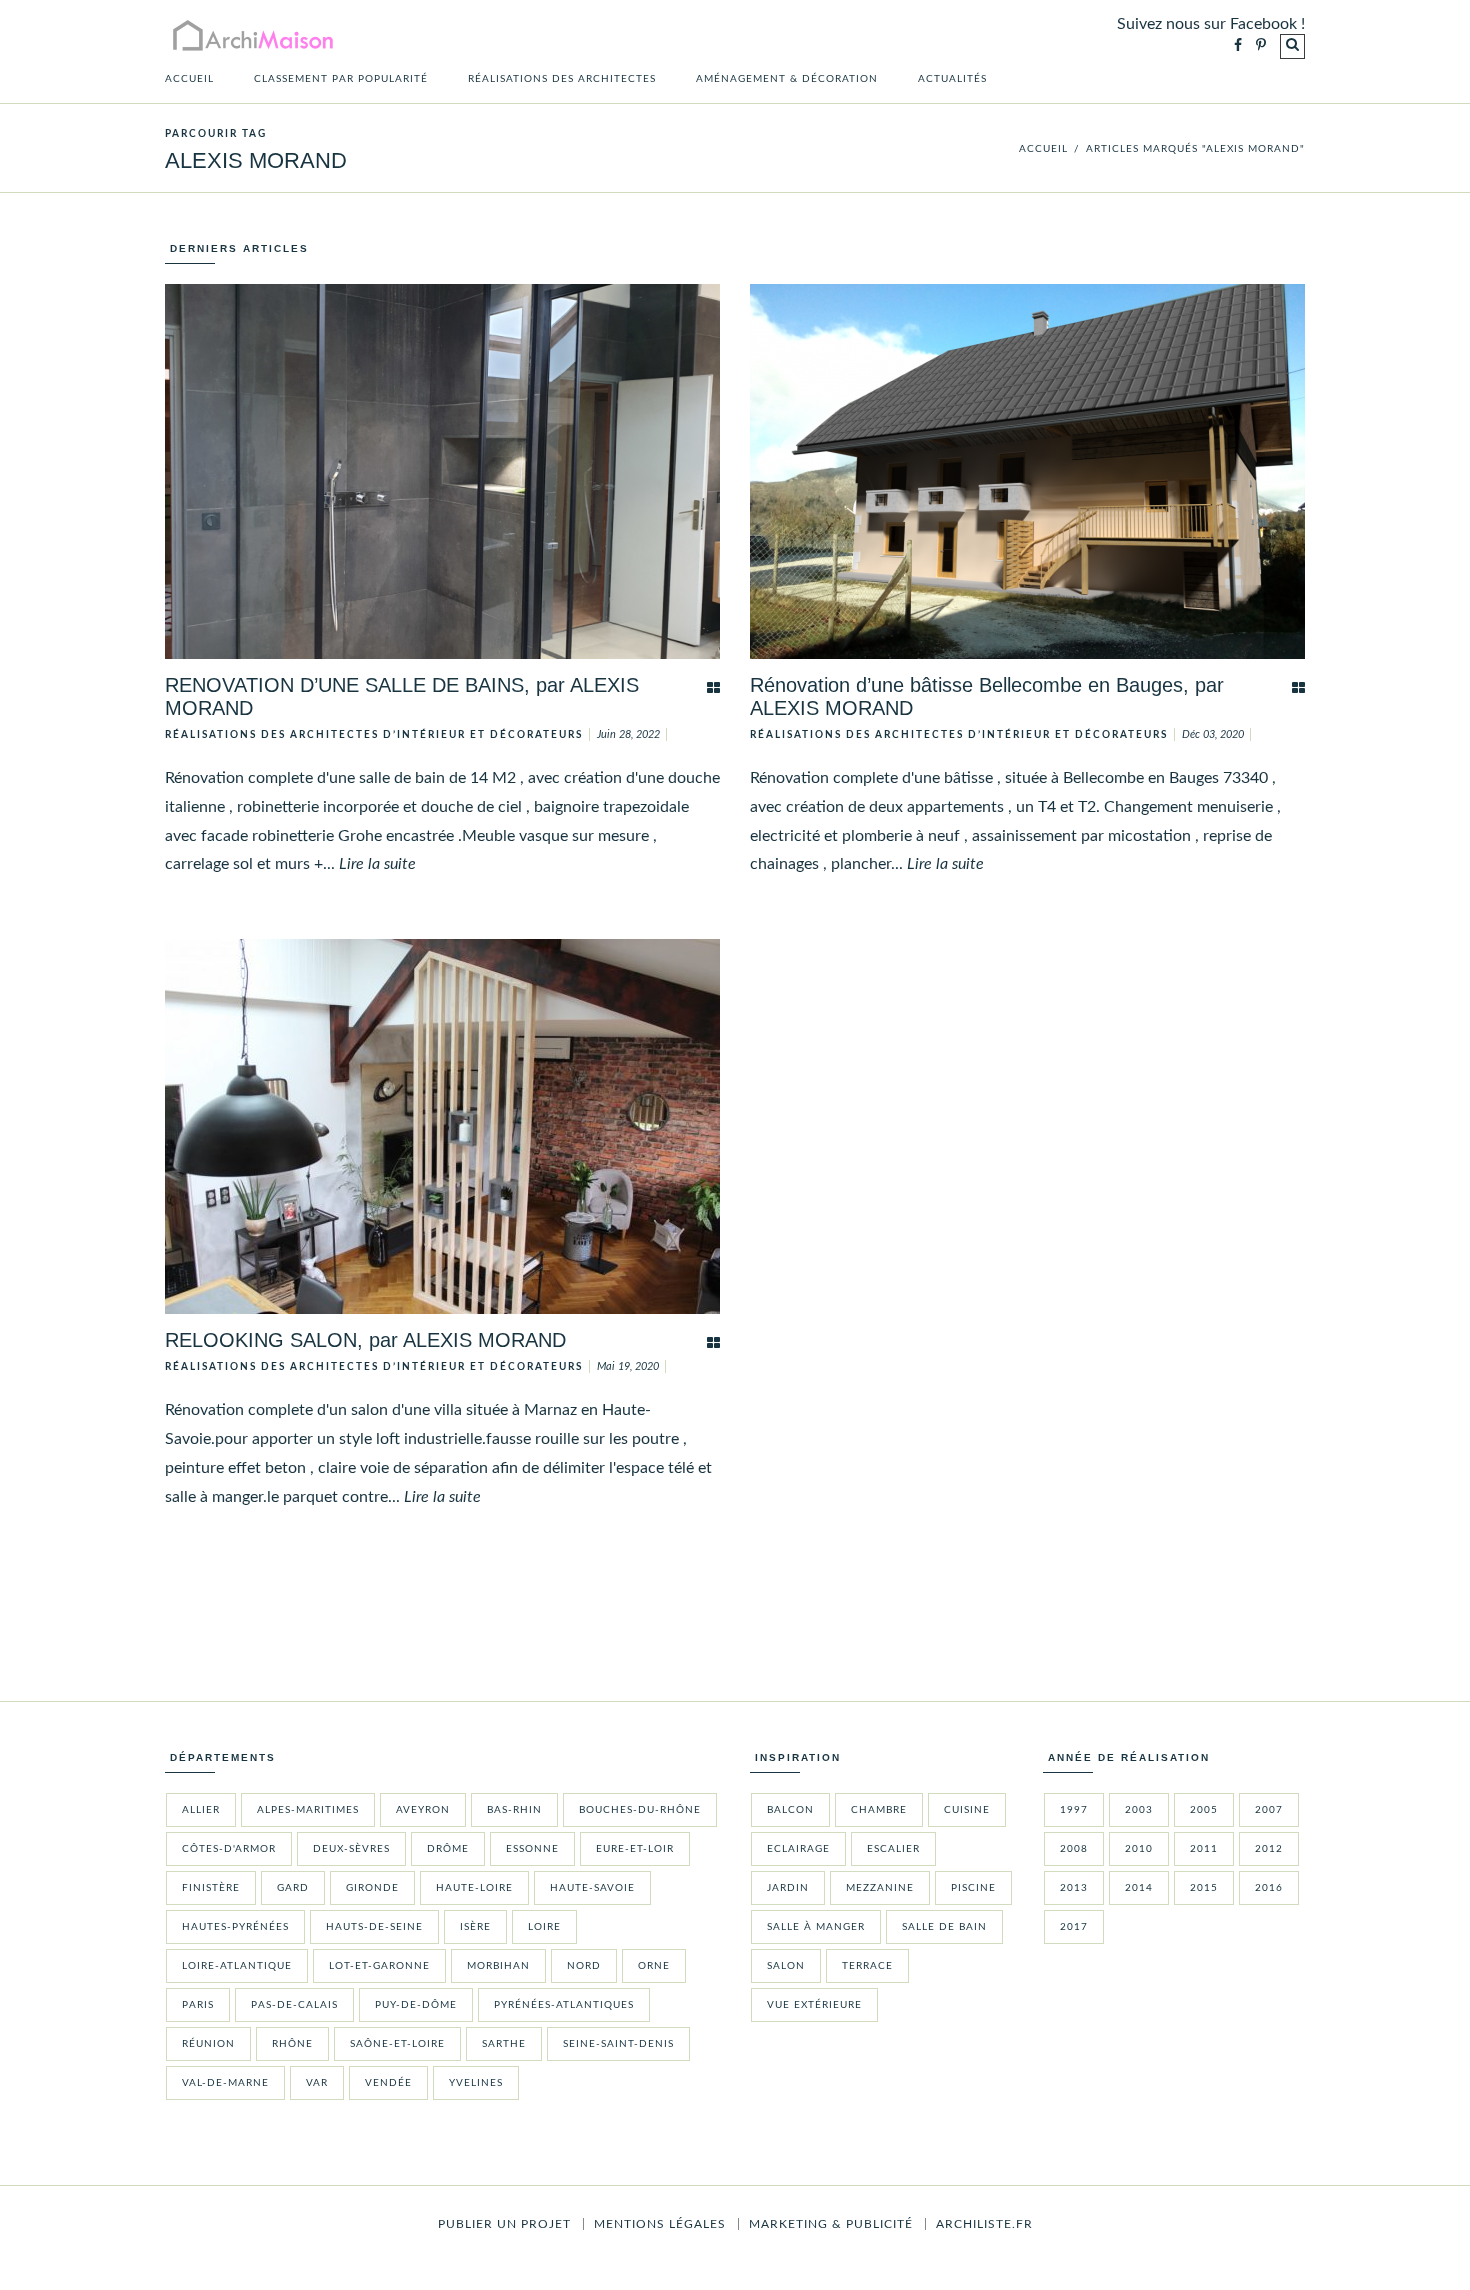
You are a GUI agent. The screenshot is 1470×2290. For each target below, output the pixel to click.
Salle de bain (944, 1927)
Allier (201, 1810)
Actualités (952, 79)
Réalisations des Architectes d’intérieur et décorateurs (374, 735)
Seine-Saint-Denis (618, 2044)
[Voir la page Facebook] (1238, 46)
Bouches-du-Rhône (640, 1810)
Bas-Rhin (514, 1810)
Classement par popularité (341, 79)
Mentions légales (660, 2224)
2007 (1269, 1810)
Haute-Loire (474, 1888)
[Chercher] (1292, 46)
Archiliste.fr (984, 2224)
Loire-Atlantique (237, 1966)
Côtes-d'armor (229, 1849)
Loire (544, 1927)
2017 (1074, 1927)
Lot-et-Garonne (379, 1966)
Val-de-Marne (225, 2083)
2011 (1204, 1849)
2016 (1269, 1888)
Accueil (189, 79)
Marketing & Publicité (831, 2224)
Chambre (879, 1810)
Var (317, 2083)
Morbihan (498, 1966)
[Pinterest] (1261, 46)
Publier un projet (504, 2224)
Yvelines (476, 2083)
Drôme (448, 1849)
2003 (1139, 1810)
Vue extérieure (814, 2005)
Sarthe (504, 2044)
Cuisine (967, 1810)
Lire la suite (377, 864)
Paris (198, 2005)
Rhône (292, 2044)
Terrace (867, 1966)
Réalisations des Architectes (562, 79)
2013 (1074, 1888)
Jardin (788, 1888)
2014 (1139, 1888)
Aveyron (423, 1810)
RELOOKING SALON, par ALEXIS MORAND (365, 1340)
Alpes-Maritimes (308, 1810)
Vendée (388, 2083)
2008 (1074, 1849)
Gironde (372, 1888)
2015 (1204, 1888)
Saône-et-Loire (397, 2044)
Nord (584, 1966)
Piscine (973, 1888)
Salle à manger (816, 1927)
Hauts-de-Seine (374, 1927)
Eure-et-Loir (635, 1849)
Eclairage (798, 1849)
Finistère (211, 1888)
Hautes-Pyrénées (235, 1927)
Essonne (532, 1849)
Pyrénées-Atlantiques (564, 2005)
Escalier (893, 1849)
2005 (1204, 1810)
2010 (1139, 1849)
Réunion (208, 2044)
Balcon (790, 1810)
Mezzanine (880, 1888)
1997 (1074, 1810)
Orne (654, 1966)
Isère (475, 1927)
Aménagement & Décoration (787, 79)
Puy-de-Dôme (416, 2005)
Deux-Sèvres (351, 1849)
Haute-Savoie (592, 1888)
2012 (1269, 1849)
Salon (786, 1966)
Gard (293, 1888)
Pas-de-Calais (294, 2005)
